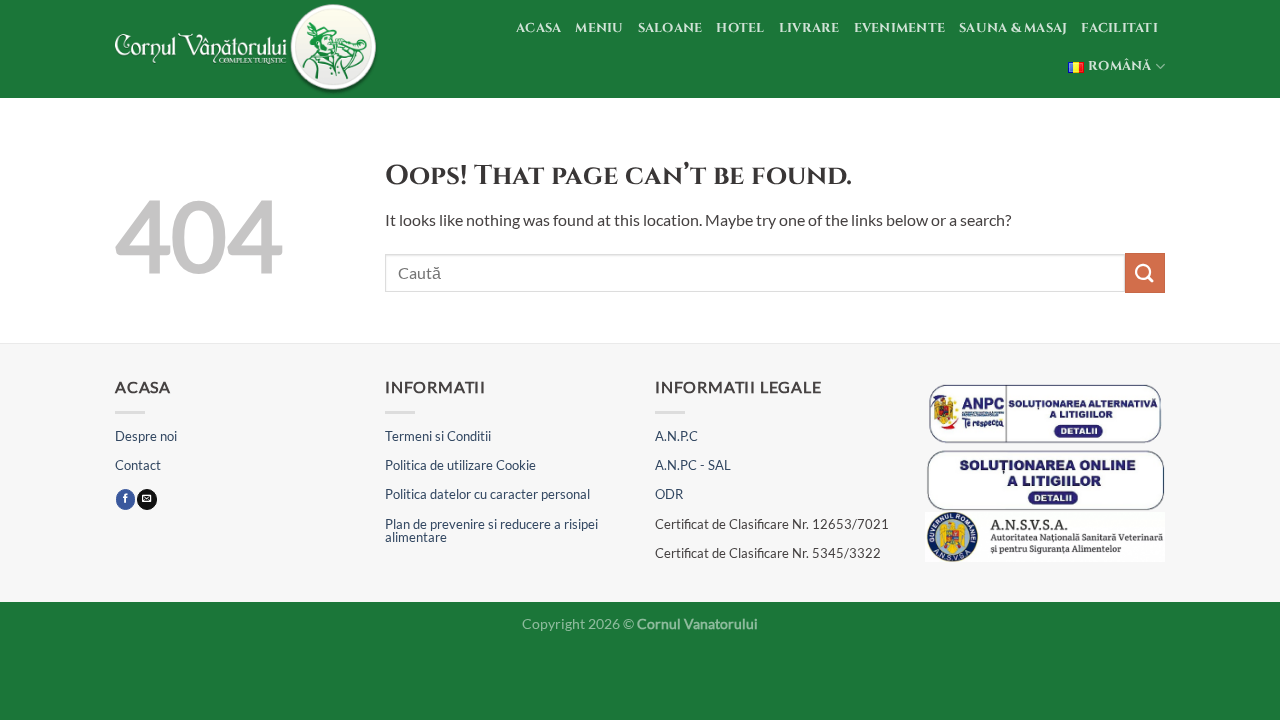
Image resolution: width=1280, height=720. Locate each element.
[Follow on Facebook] (125, 499)
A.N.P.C (676, 436)
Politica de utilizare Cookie (460, 465)
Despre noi (146, 436)
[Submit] (1145, 272)
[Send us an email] (146, 499)
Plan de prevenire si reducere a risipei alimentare (491, 530)
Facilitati (1119, 28)
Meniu (599, 28)
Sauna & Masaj (1013, 28)
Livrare (809, 28)
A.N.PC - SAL (693, 465)
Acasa (538, 28)
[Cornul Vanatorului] (249, 49)
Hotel (740, 28)
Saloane (670, 28)
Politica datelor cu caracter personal (487, 494)
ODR (669, 494)
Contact (138, 465)
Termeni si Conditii (438, 436)
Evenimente (900, 28)
